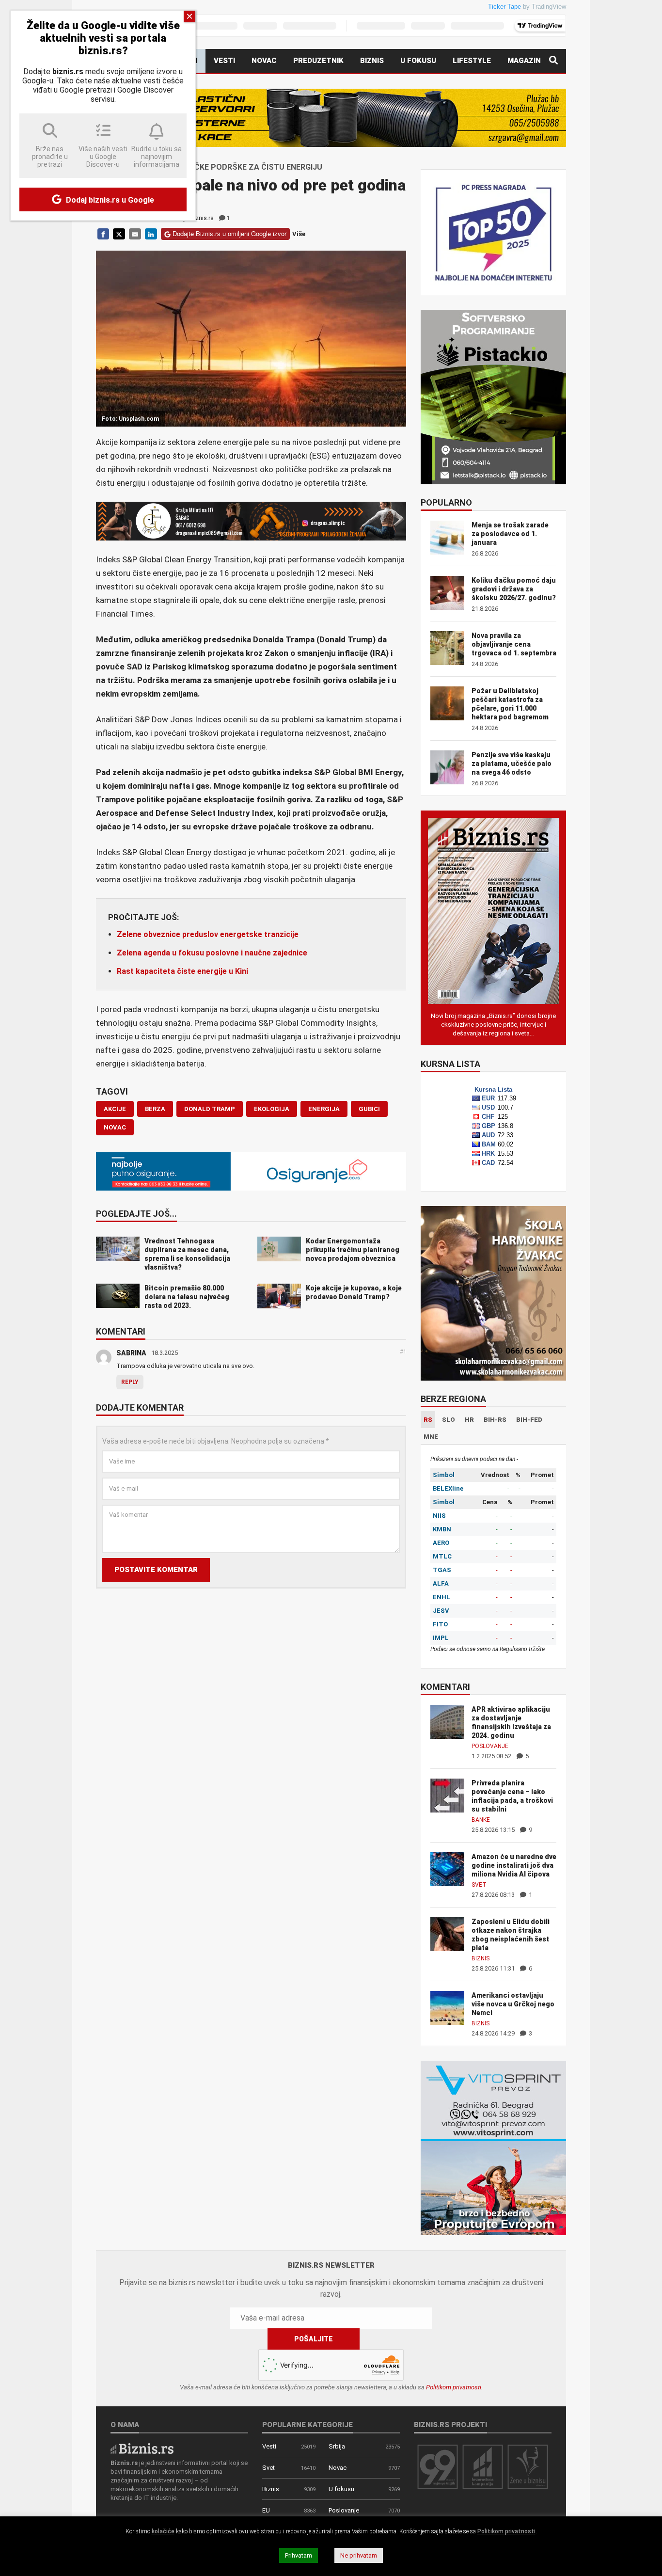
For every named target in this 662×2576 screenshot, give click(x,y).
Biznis (372, 61)
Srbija (337, 2446)
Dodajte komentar (140, 1408)
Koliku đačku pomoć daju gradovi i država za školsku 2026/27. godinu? (514, 589)
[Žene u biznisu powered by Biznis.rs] (528, 2466)
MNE (431, 1437)
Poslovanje (490, 1746)
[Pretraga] (553, 61)
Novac (264, 61)
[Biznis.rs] (142, 2448)
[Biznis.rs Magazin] (493, 910)
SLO (449, 1420)
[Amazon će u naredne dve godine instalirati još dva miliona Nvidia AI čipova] (447, 1868)
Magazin (524, 61)
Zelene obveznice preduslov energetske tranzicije (208, 934)
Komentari (121, 1332)
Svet (479, 1885)
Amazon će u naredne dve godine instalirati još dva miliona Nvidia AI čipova (514, 1865)
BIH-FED (529, 1420)
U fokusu (418, 61)
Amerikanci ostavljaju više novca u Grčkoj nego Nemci (513, 2004)
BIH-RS (495, 1420)
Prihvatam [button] (299, 2555)
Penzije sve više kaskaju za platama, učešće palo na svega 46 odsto (512, 763)
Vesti (224, 61)
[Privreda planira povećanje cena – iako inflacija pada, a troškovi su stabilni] (447, 1795)
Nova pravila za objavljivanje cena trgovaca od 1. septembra (514, 644)
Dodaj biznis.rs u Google (109, 200)
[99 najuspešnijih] (438, 2466)
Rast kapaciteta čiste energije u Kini (182, 971)
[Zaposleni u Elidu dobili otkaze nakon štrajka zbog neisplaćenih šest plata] (447, 1933)
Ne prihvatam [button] (359, 2555)
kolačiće (163, 2531)
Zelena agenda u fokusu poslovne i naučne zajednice (212, 953)
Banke (481, 1820)
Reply (130, 1382)
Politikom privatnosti (454, 2387)
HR (469, 1420)
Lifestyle (472, 61)
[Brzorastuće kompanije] (483, 2466)
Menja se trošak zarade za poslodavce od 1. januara (510, 534)
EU (266, 2510)
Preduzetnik (318, 61)
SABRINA (131, 1353)
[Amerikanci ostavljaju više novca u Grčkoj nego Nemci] (447, 2007)
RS (428, 1420)
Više (299, 234)
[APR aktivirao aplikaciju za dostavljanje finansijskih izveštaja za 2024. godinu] (447, 1721)
